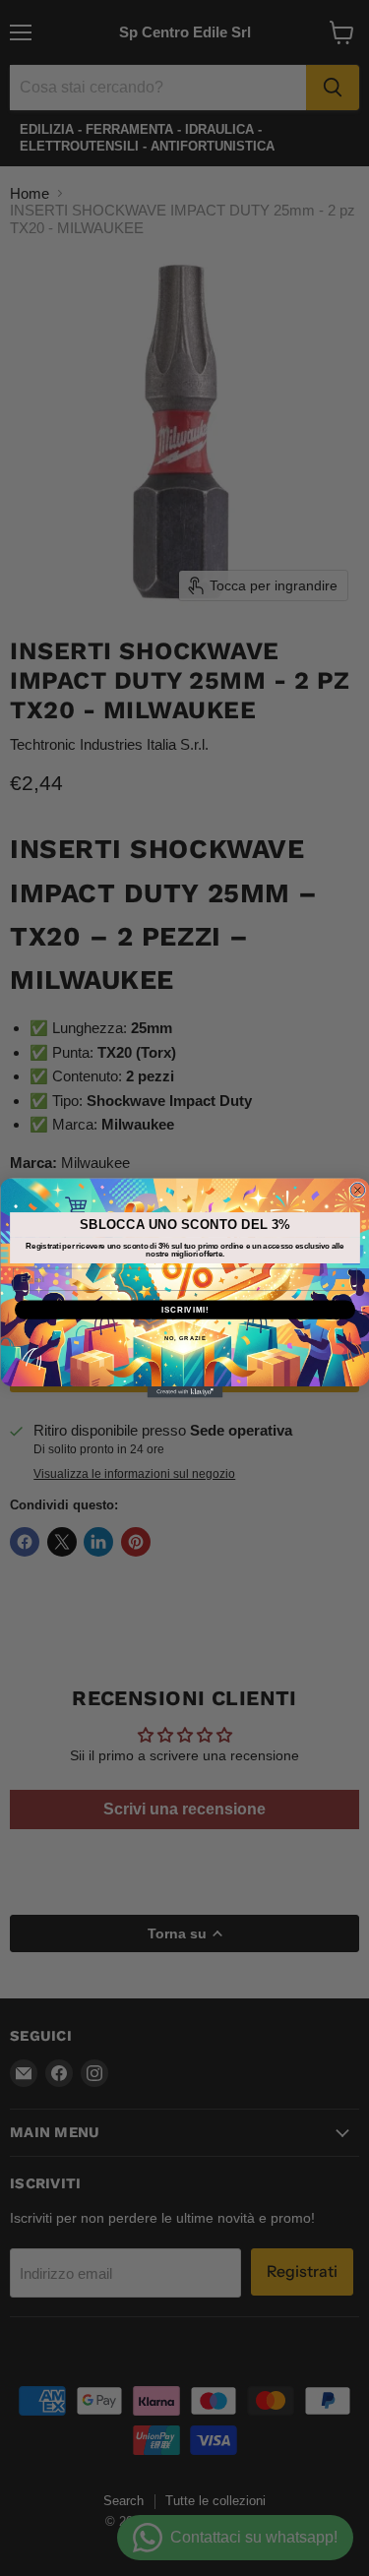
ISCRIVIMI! (184, 1310)
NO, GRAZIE (184, 1339)
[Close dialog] (357, 1190)
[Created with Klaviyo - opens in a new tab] (184, 1392)
